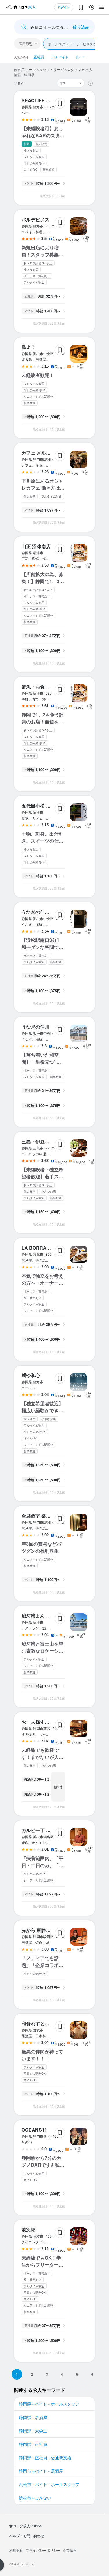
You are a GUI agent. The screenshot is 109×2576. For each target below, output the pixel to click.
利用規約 (16, 2550)
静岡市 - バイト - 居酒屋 (41, 2471)
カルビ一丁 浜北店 (41, 1830)
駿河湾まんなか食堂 (42, 1616)
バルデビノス (35, 219)
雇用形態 (26, 43)
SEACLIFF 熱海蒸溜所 (45, 100)
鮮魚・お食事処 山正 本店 (48, 687)
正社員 (39, 57)
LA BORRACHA (39, 1248)
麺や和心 (31, 1375)
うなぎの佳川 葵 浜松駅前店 (51, 912)
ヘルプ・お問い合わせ (27, 2536)
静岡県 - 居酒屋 (33, 2417)
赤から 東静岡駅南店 (43, 1930)
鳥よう (28, 347)
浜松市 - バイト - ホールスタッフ (49, 2484)
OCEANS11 (34, 2130)
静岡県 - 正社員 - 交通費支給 (45, 2457)
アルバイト (60, 57)
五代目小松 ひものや (43, 806)
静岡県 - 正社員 (33, 2444)
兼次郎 (28, 2230)
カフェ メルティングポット (50, 453)
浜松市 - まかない (35, 2498)
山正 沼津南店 (36, 546)
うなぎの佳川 (35, 1027)
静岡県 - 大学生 (33, 2431)
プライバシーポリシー (43, 2550)
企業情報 (70, 2550)
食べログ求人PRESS (26, 2526)
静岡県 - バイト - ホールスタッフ (49, 2404)
